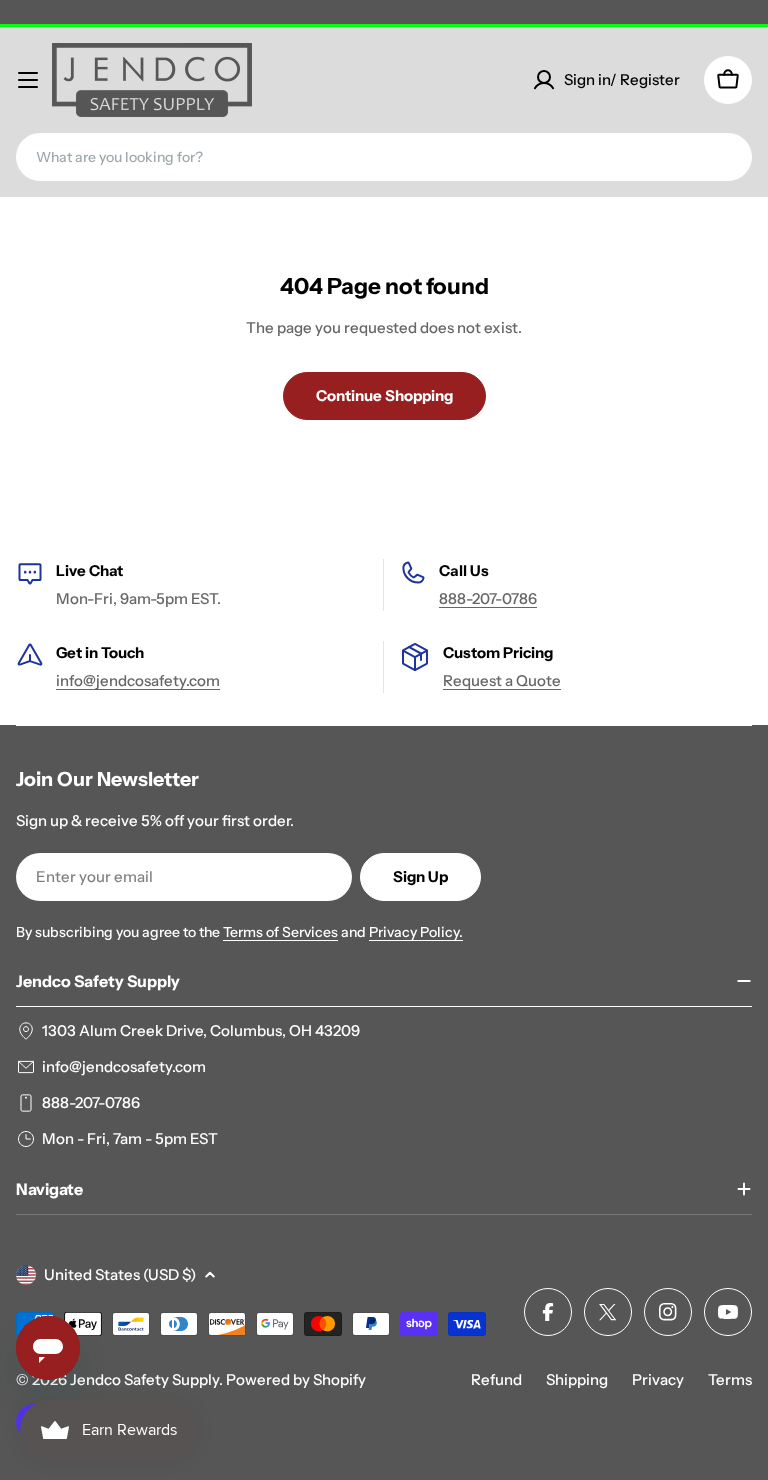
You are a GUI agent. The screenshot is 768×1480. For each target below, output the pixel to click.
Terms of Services (280, 932)
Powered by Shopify (296, 1379)
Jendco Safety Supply (144, 1379)
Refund (496, 1379)
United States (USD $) (120, 1274)
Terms (730, 1379)
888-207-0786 (488, 598)
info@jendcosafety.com (138, 680)
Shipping (577, 1379)
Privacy (658, 1379)
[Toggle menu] (28, 80)
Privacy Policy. (416, 932)
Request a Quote (502, 680)
